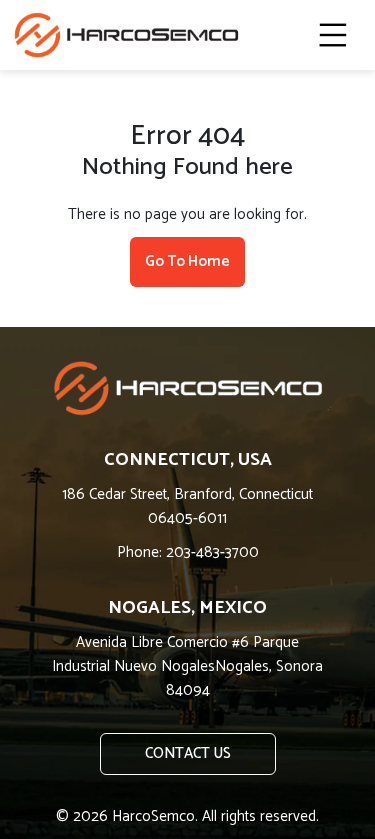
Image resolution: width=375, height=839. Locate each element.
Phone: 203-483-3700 (188, 553)
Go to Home (187, 261)
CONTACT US (188, 753)
